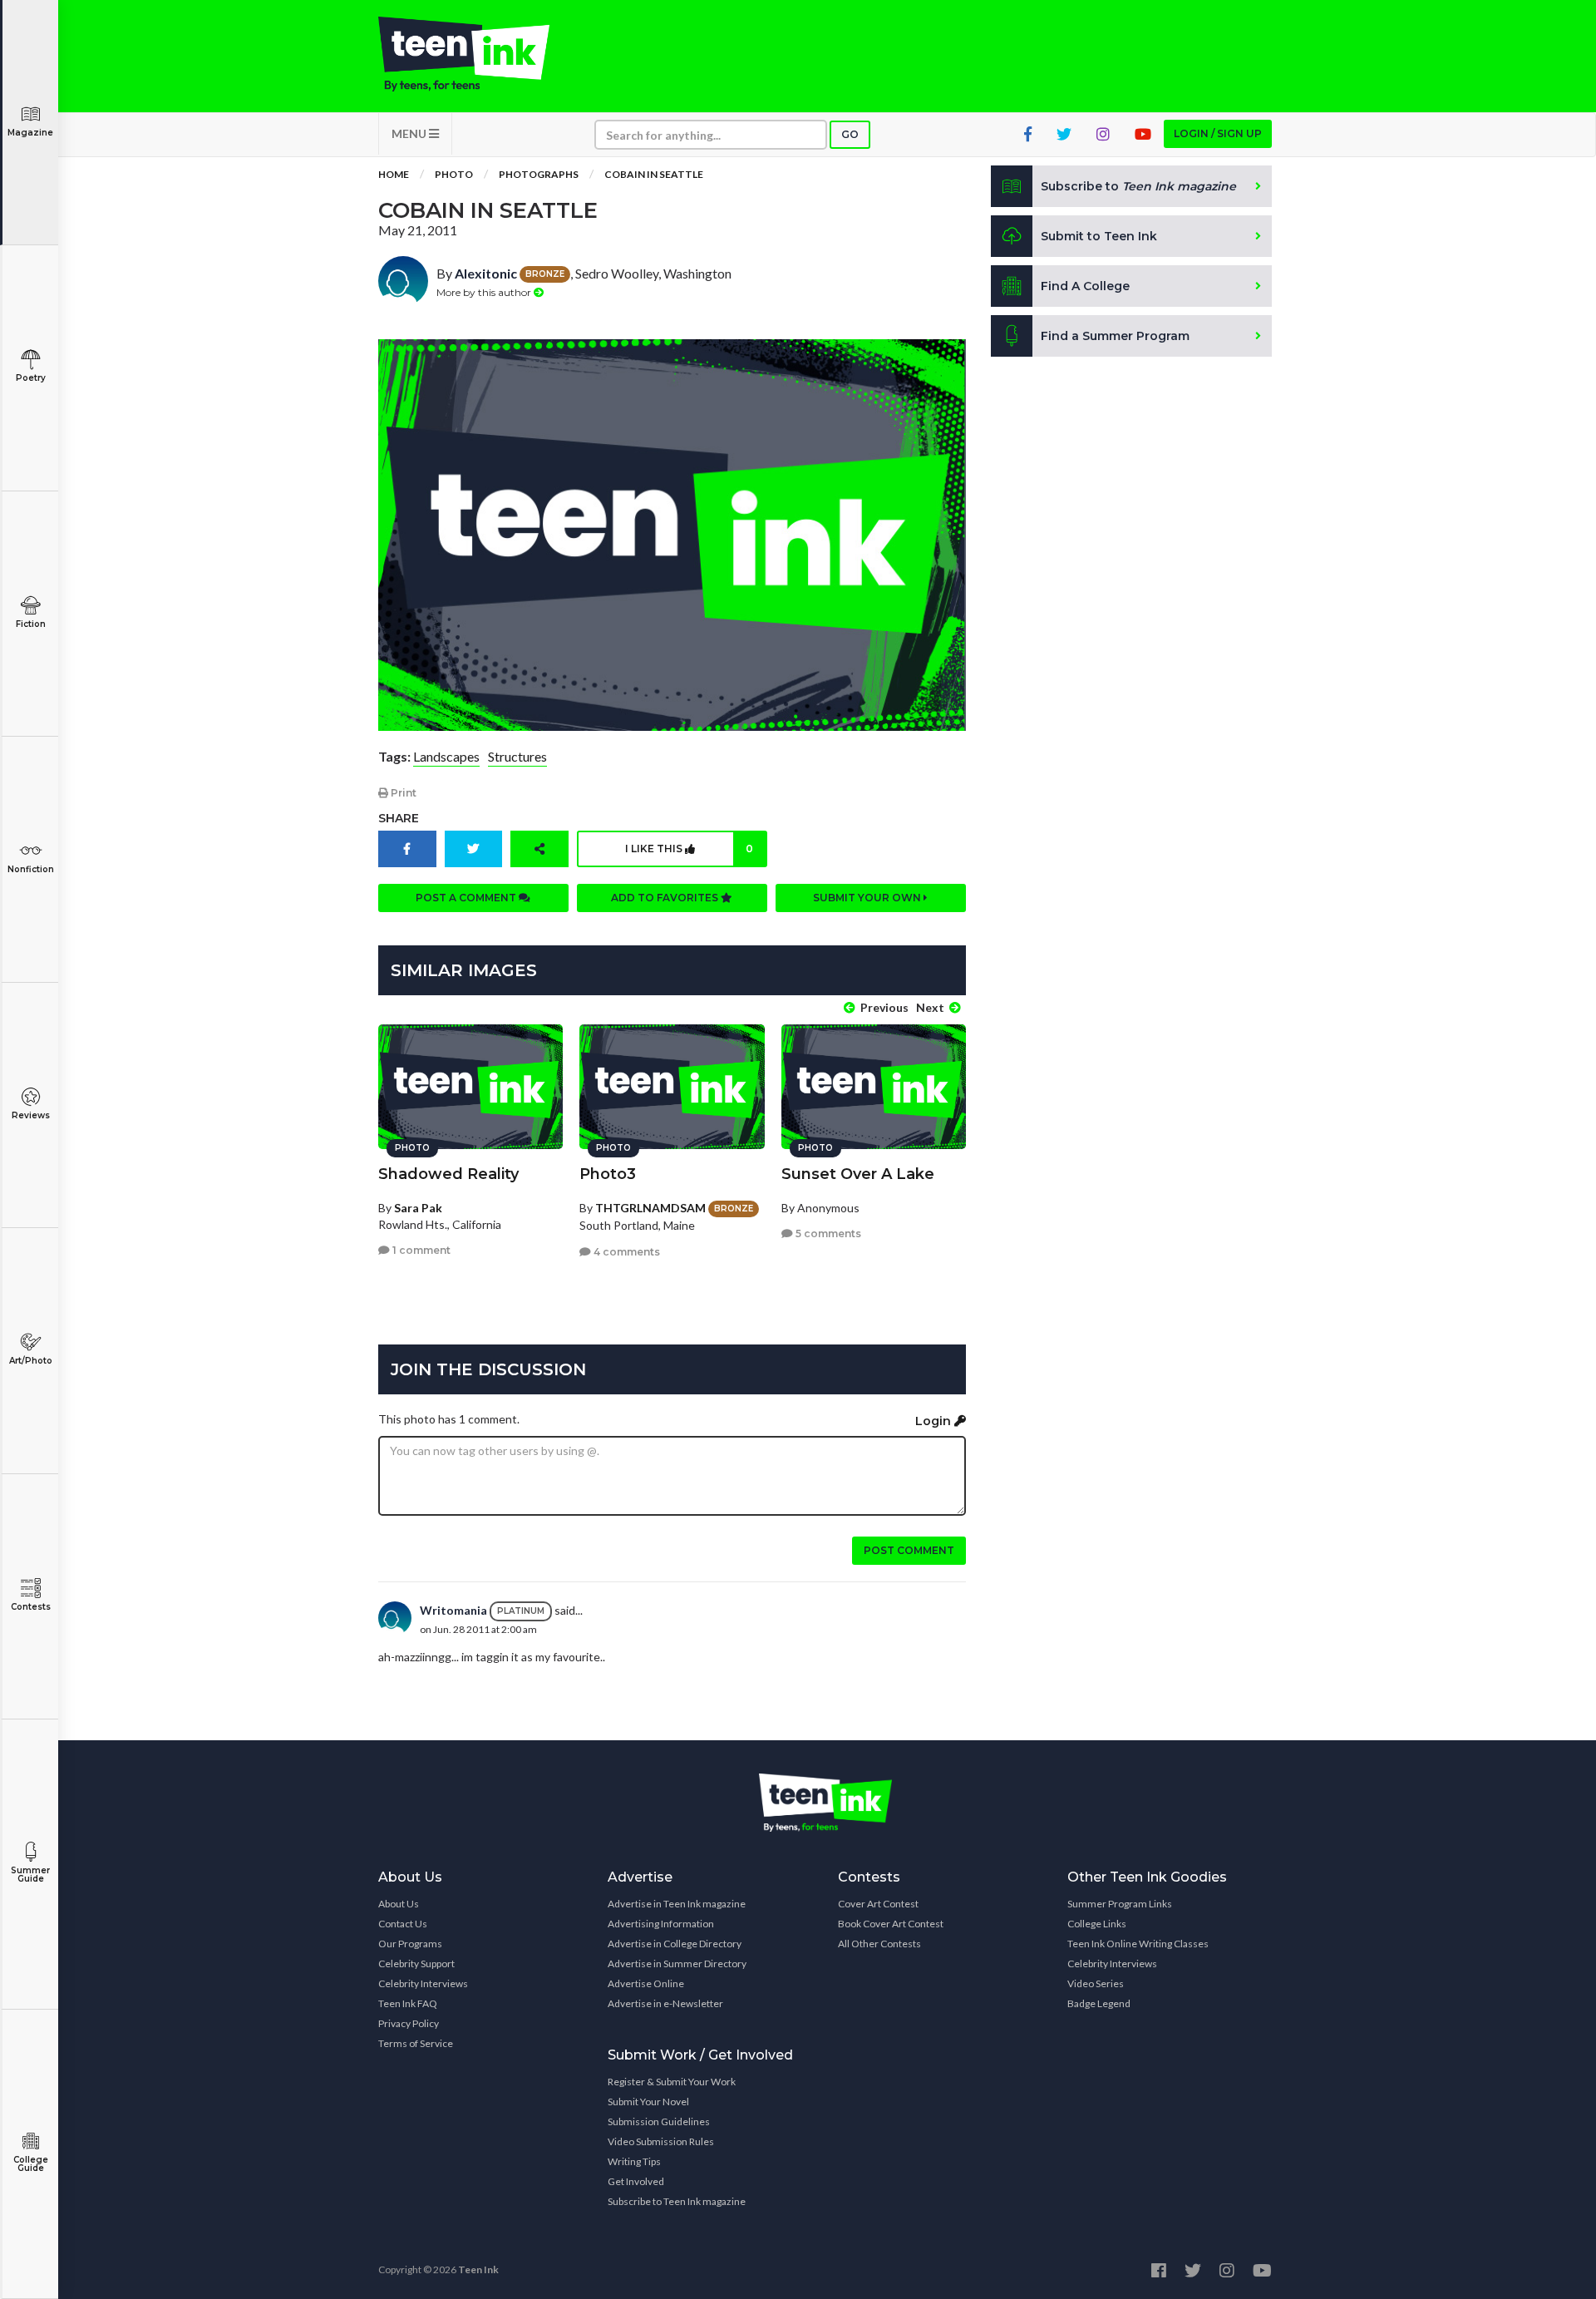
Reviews (31, 1115)
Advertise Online (646, 1983)
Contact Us (403, 1924)
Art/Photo (31, 1361)
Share (399, 818)
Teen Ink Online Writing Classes (1138, 1944)
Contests (31, 1607)
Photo (454, 174)
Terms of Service (416, 2043)
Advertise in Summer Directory (677, 1964)
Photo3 (608, 1174)
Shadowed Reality (448, 1174)
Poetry (31, 378)
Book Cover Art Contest (891, 1924)
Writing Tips (634, 2161)
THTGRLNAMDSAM (650, 1208)
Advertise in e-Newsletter (665, 2003)
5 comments (827, 1233)
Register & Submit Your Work (672, 2082)
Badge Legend (1099, 2003)
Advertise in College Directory (675, 1944)
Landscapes (446, 756)
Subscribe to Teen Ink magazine (677, 2201)
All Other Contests (879, 1944)
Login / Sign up (1218, 133)
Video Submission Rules (661, 2141)
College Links (1097, 1924)
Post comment (909, 1550)
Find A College (1085, 286)
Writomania (453, 1610)
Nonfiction (31, 869)
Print (402, 793)
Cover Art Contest (878, 1904)
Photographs (539, 174)
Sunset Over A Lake (858, 1174)
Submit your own (868, 898)
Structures (517, 756)
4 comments (626, 1252)
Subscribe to (1138, 186)
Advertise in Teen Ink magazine (677, 1904)
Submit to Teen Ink (1099, 236)
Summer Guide (30, 1875)
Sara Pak (418, 1208)
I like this (689, 849)
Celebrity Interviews (423, 1983)
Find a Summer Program (1115, 336)
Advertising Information (661, 1924)
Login (935, 1421)
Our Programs (410, 1944)
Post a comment (467, 898)
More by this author (485, 292)
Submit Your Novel (648, 2102)
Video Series (1096, 1983)
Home (394, 174)
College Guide (31, 2164)
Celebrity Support (416, 1964)
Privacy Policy (409, 2023)
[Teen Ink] (480, 54)
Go (850, 134)
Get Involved (636, 2181)
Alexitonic (486, 273)
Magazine (30, 133)
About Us (399, 1904)
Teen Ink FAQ (408, 2003)
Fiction (31, 624)
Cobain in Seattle (654, 174)
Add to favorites (666, 898)
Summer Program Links (1120, 1904)
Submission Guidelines (659, 2121)
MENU (410, 133)
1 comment (420, 1250)
